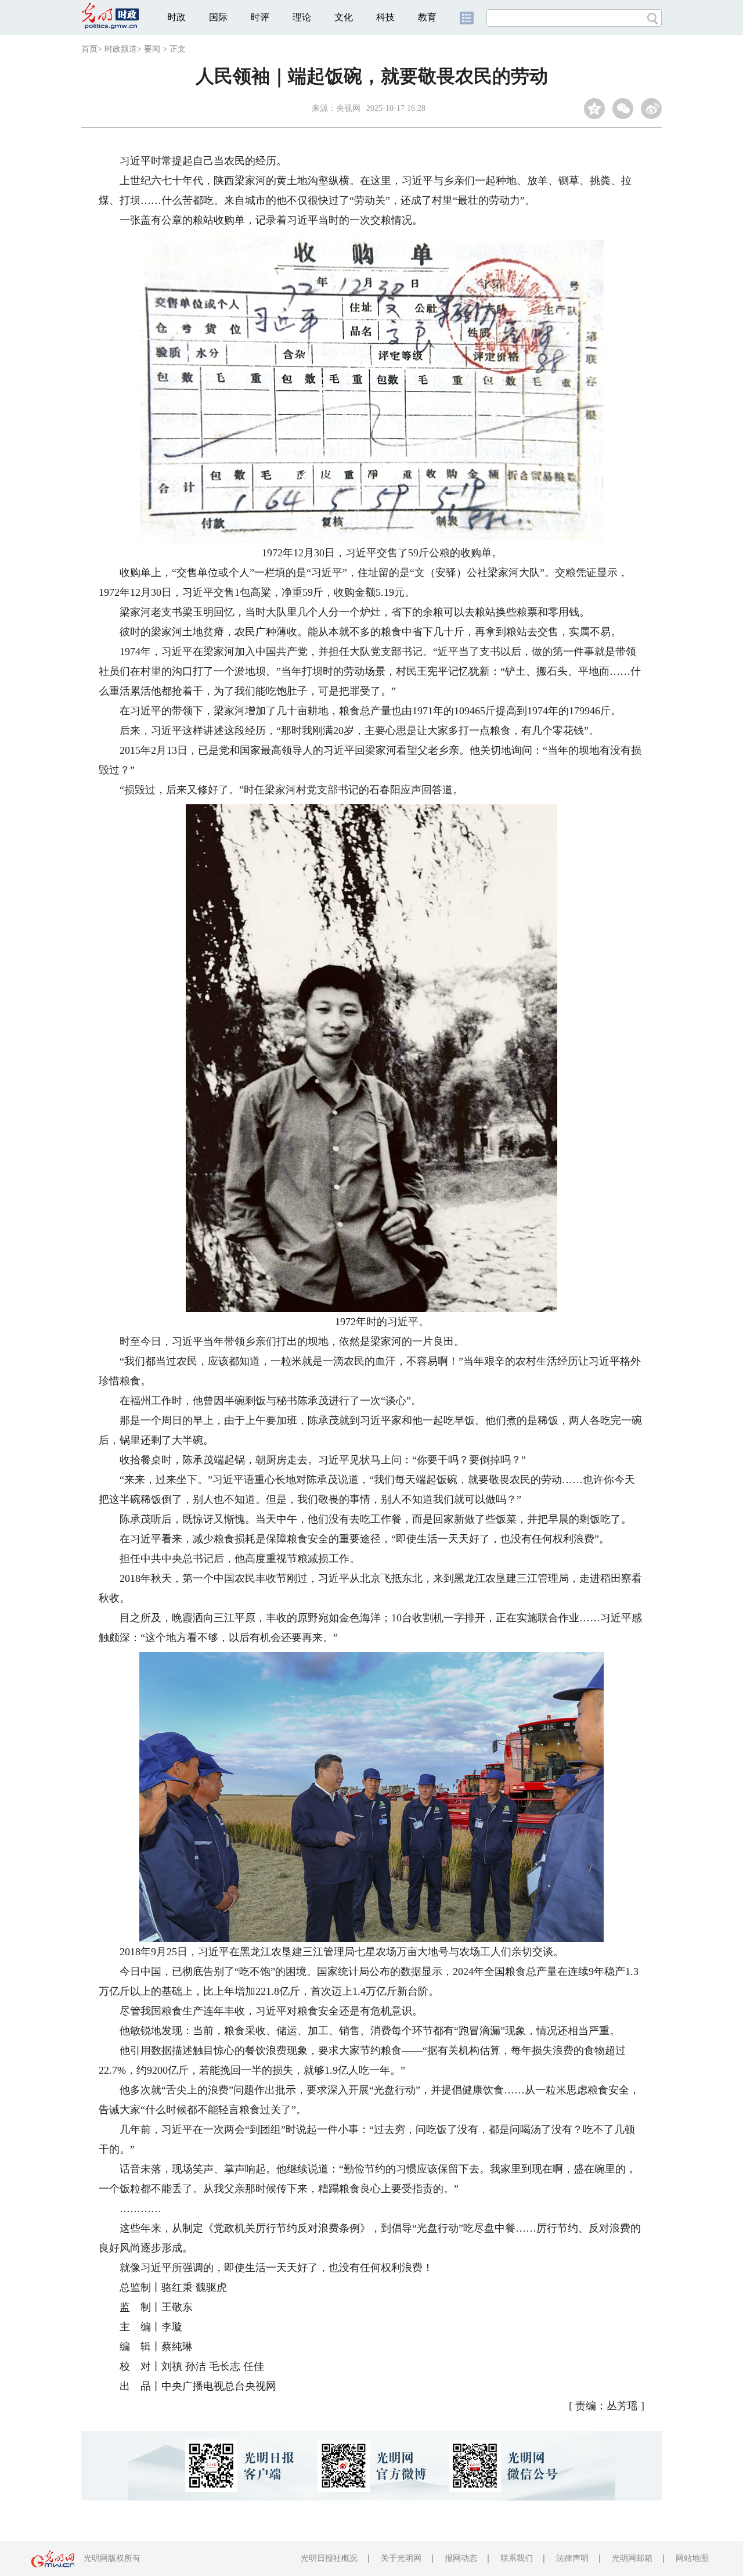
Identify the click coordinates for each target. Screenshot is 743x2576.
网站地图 (692, 2558)
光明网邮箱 (632, 2558)
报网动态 (461, 2558)
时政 (176, 17)
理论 (302, 17)
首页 (89, 49)
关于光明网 (401, 2558)
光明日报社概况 (329, 2558)
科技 (385, 17)
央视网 (348, 108)
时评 (260, 17)
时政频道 (121, 49)
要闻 (152, 49)
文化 (344, 17)
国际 (218, 17)
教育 (427, 17)
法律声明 (572, 2558)
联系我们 (517, 2558)
